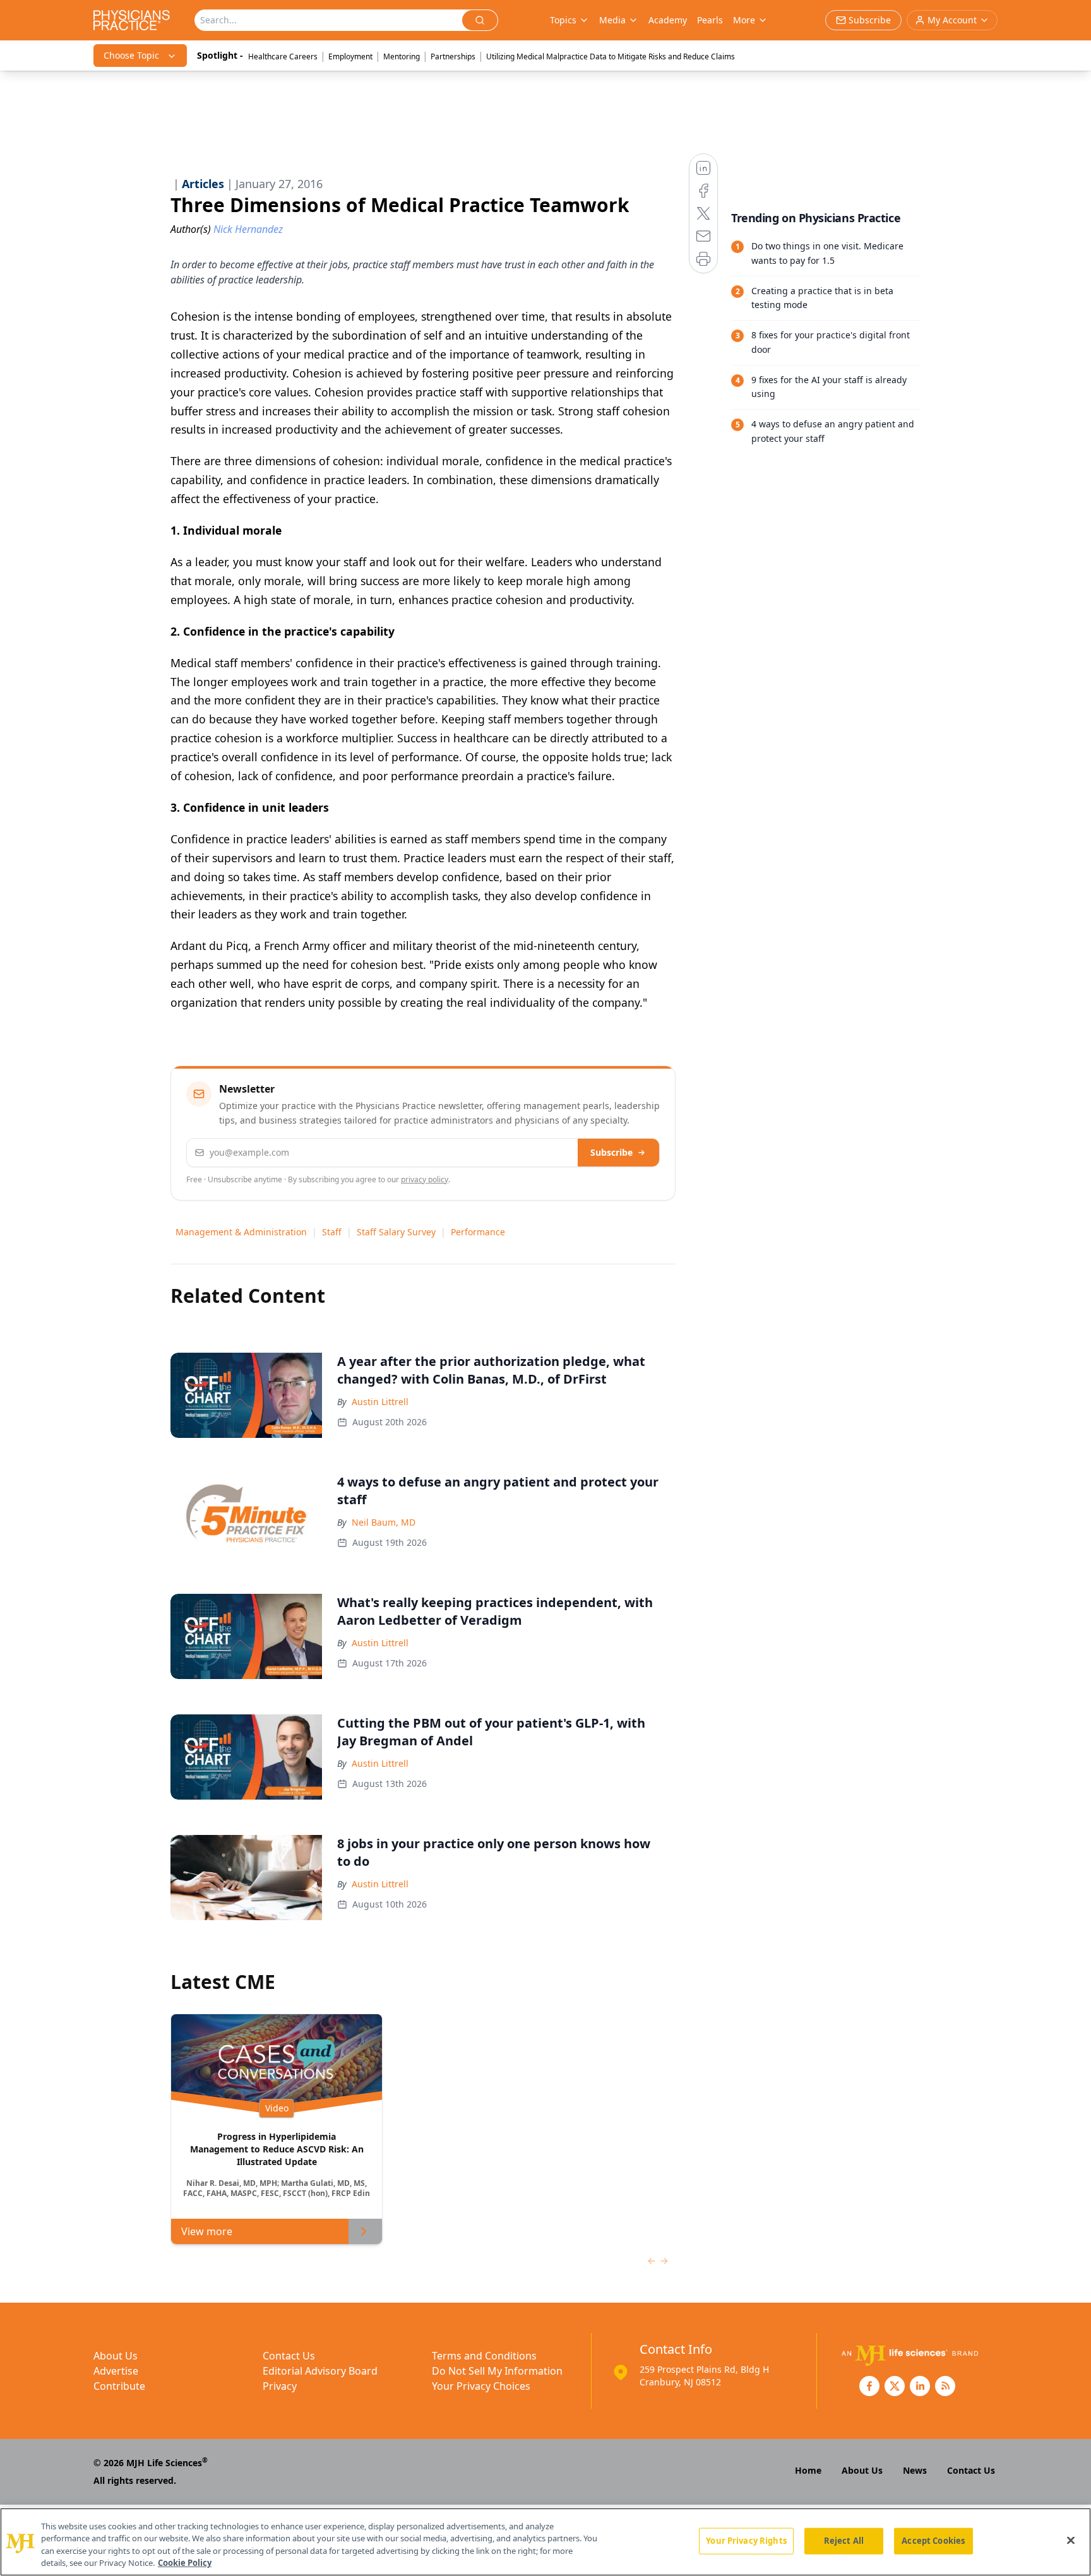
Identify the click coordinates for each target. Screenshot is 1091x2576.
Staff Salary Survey (396, 1232)
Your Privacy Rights (746, 2541)
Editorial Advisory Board (320, 2371)
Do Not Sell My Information (497, 2371)
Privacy (280, 2386)
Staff (332, 1232)
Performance (478, 1232)
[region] (545, 2542)
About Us (116, 2356)
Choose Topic (131, 55)
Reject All (844, 2541)
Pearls (710, 20)
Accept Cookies (933, 2541)
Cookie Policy (185, 2563)
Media (612, 20)
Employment (350, 56)
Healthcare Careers (283, 56)
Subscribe (611, 1152)
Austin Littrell (380, 1402)
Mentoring (402, 56)
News (915, 2470)
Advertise (116, 2371)
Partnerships (453, 56)
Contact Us (289, 2356)
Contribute (119, 2386)
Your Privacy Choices (481, 2386)
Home (808, 2470)
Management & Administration (241, 1232)
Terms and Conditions (484, 2356)
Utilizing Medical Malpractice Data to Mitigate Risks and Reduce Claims (611, 56)
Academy (668, 20)
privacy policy (425, 1179)
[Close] (1071, 2540)
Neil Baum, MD (384, 1522)
